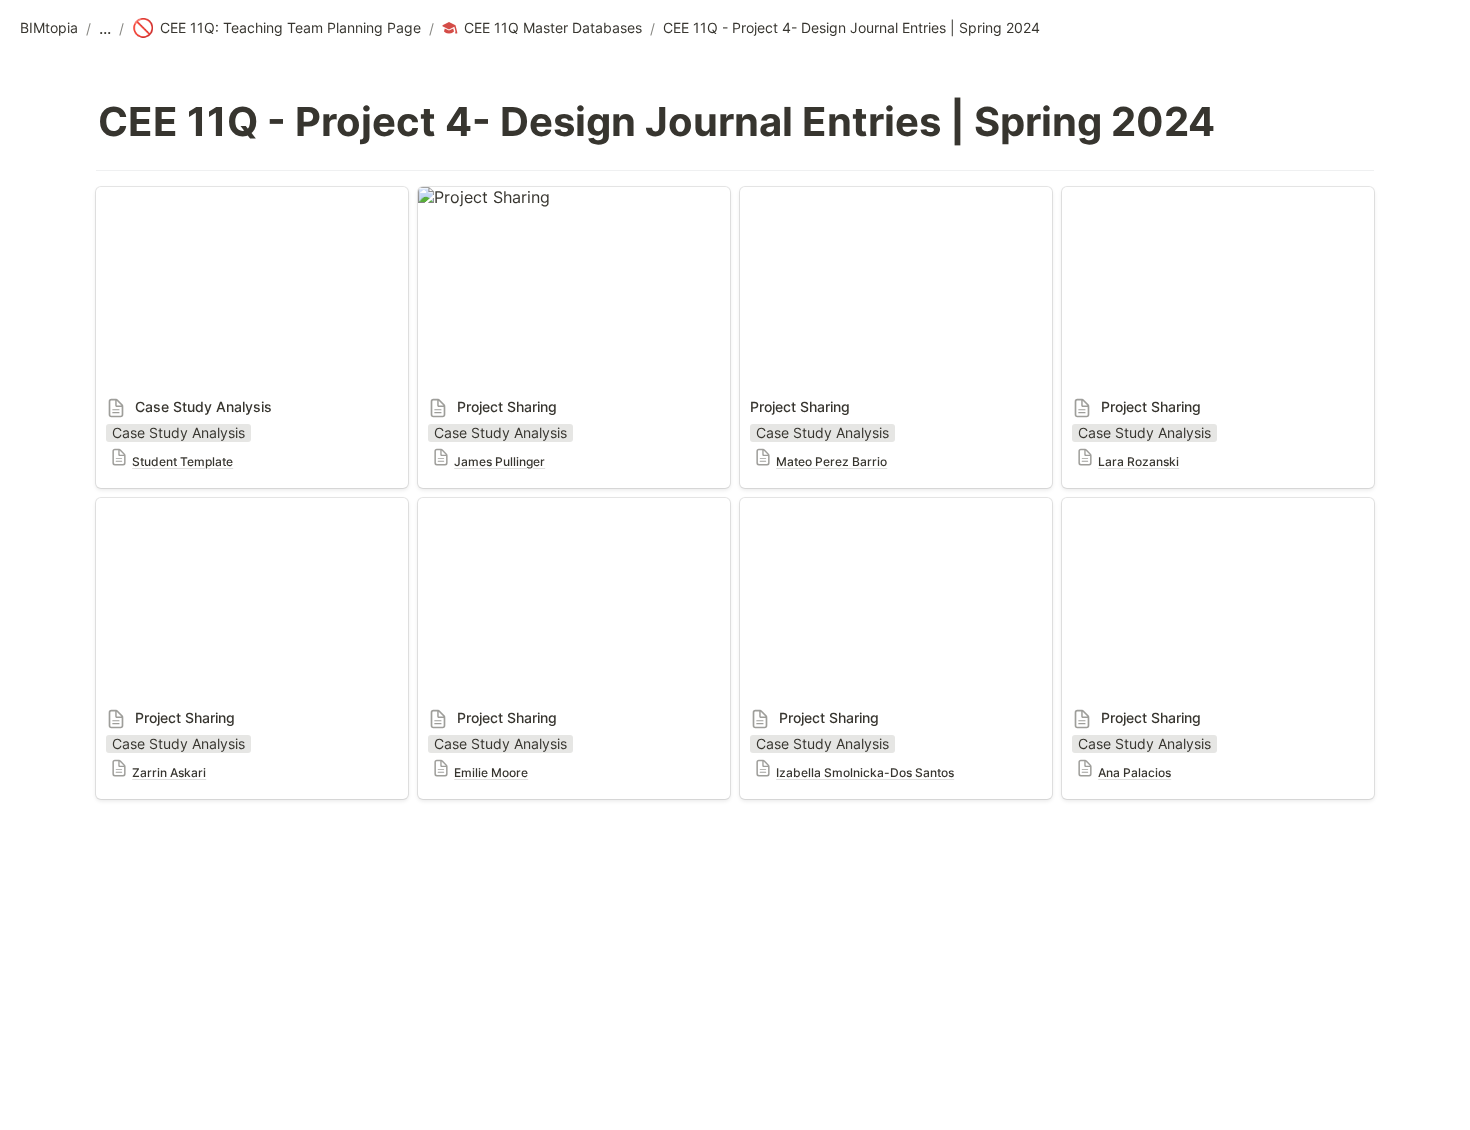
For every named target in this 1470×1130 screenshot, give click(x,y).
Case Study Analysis (173, 197)
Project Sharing (476, 197)
